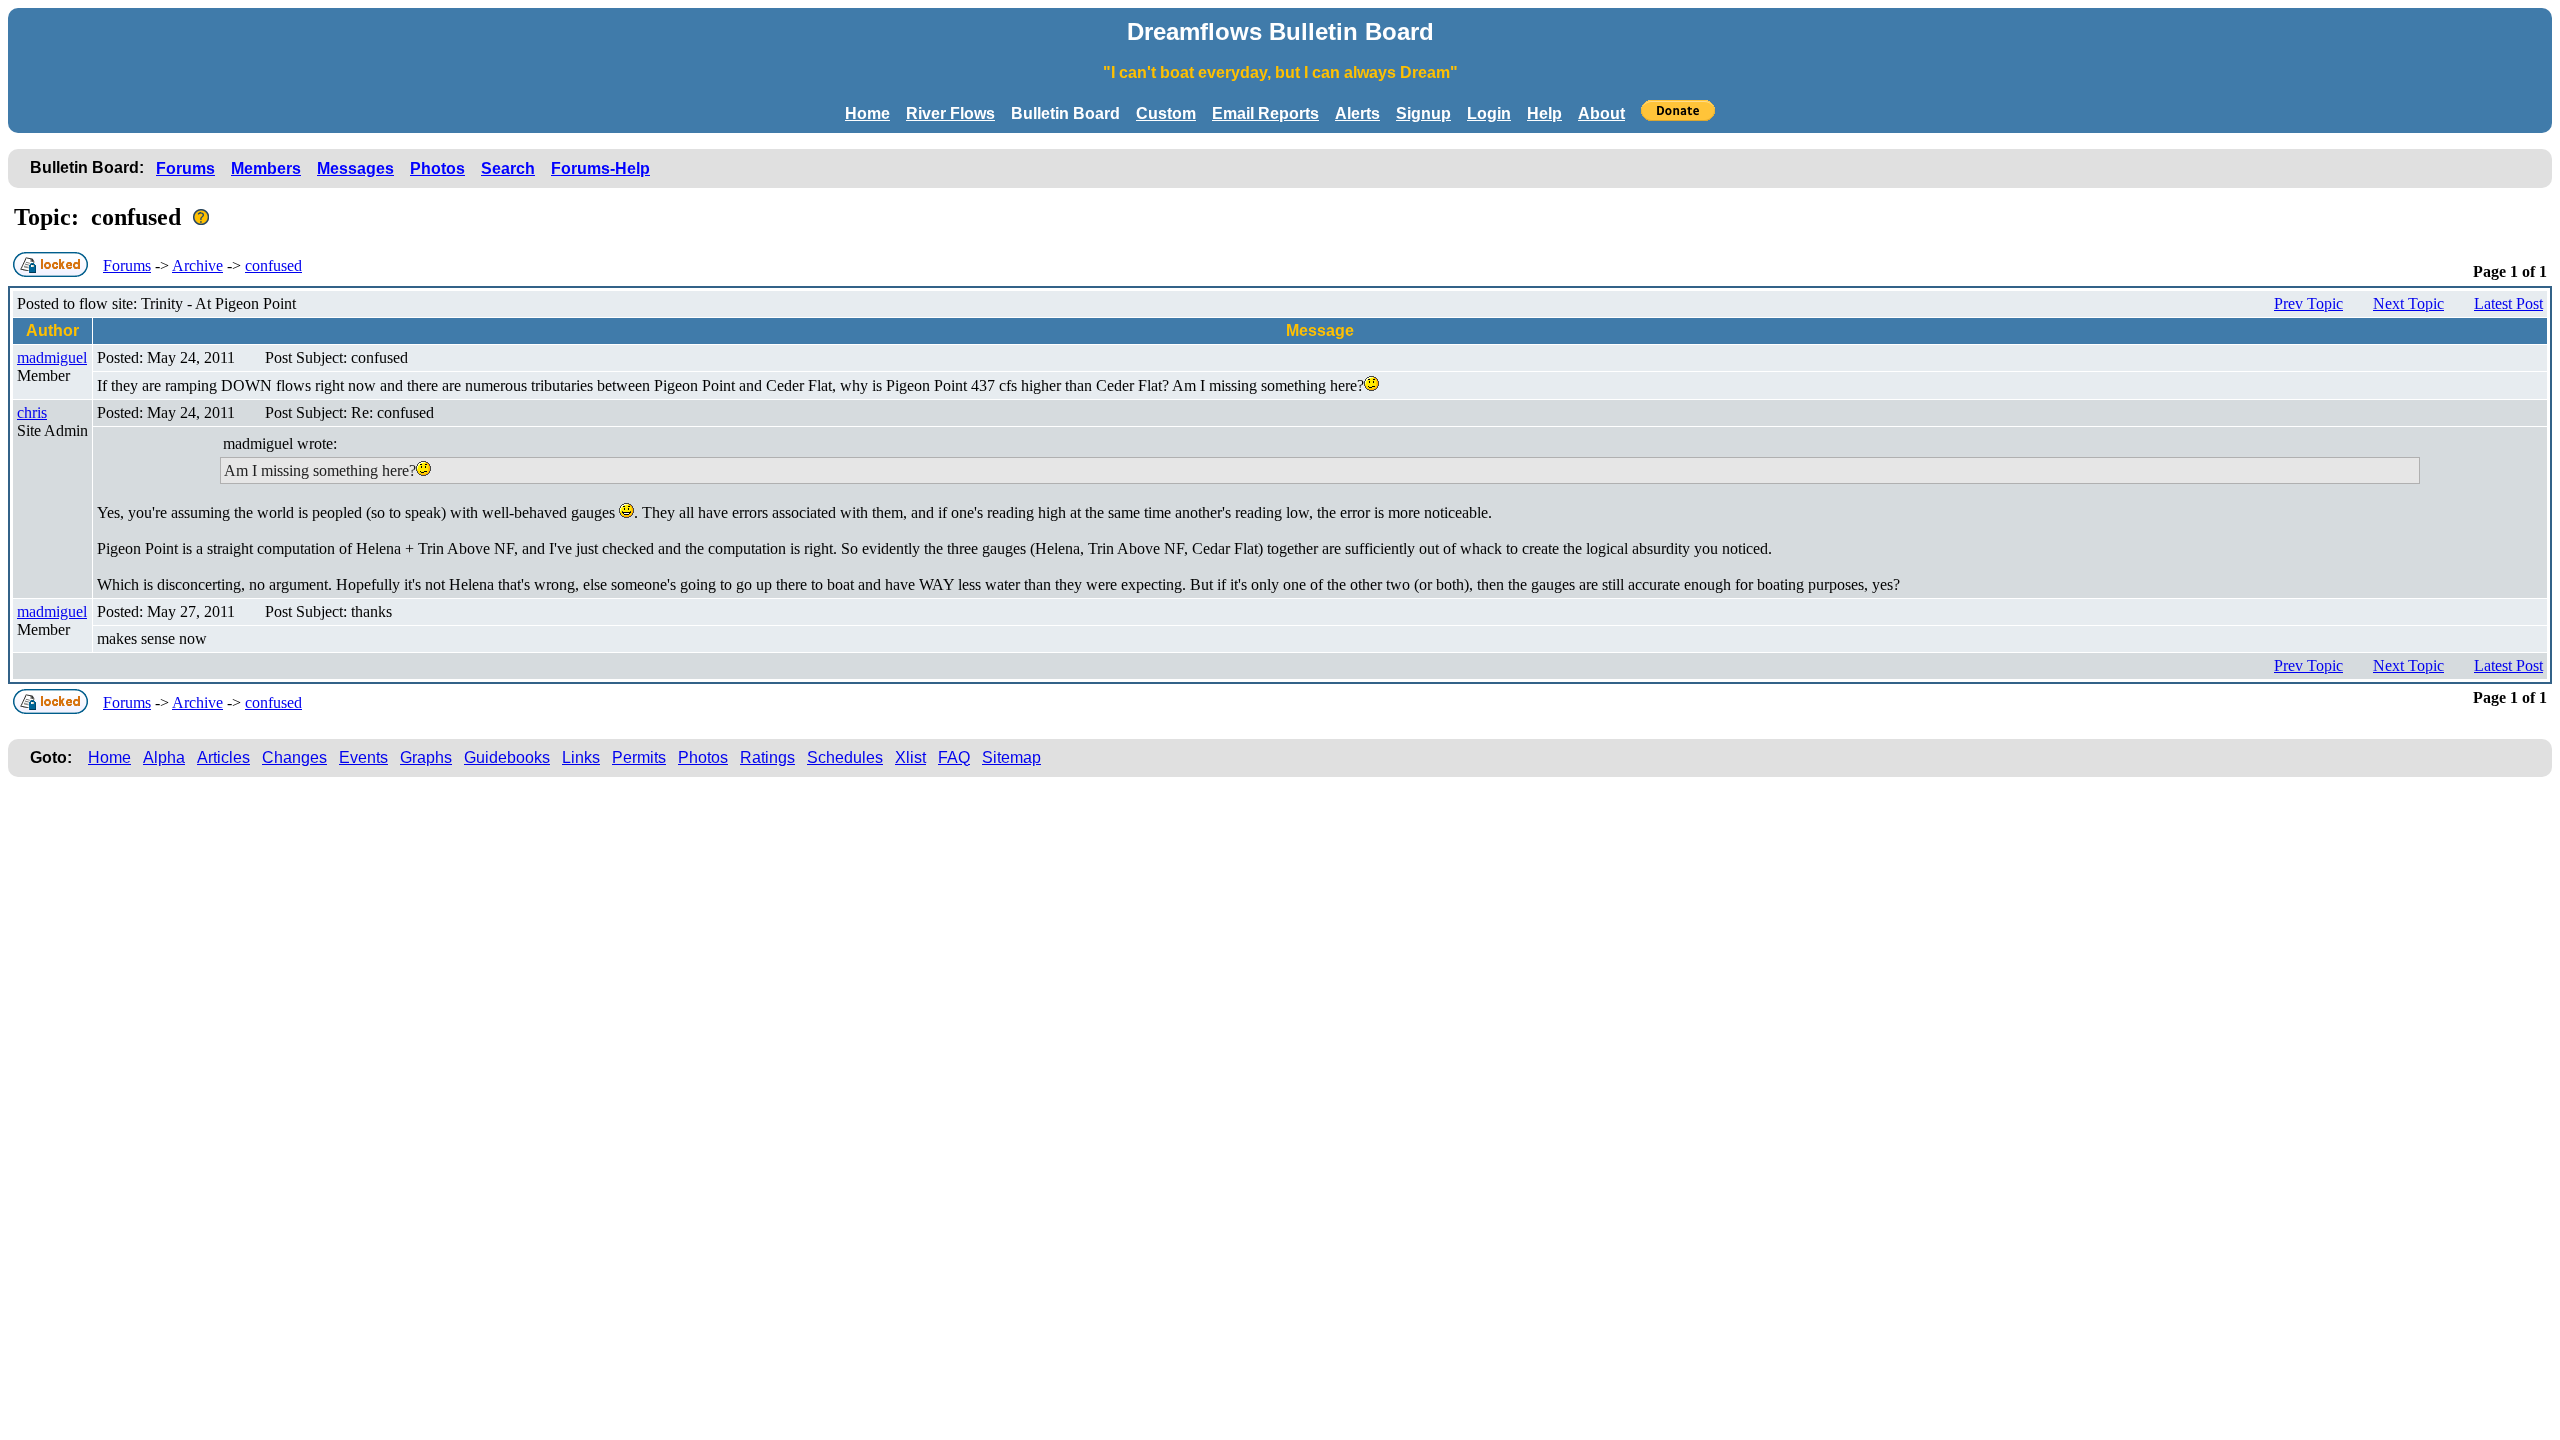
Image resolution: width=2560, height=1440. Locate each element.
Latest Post (2508, 303)
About (1601, 113)
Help (1544, 113)
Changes (294, 757)
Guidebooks (507, 757)
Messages (355, 168)
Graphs (426, 757)
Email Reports (1265, 113)
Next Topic (2408, 303)
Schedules (845, 757)
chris (32, 412)
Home (867, 113)
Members (266, 168)
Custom (1166, 113)
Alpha (164, 757)
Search (508, 168)
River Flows (950, 113)
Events (363, 757)
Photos (437, 168)
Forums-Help (600, 168)
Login (1489, 113)
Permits (639, 757)
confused (273, 265)
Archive (197, 265)
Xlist (910, 757)
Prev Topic (2308, 303)
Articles (223, 757)
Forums (185, 168)
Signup (1423, 113)
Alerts (1357, 113)
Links (581, 757)
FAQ (954, 757)
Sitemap (1011, 757)
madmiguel (52, 357)
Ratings (767, 757)
